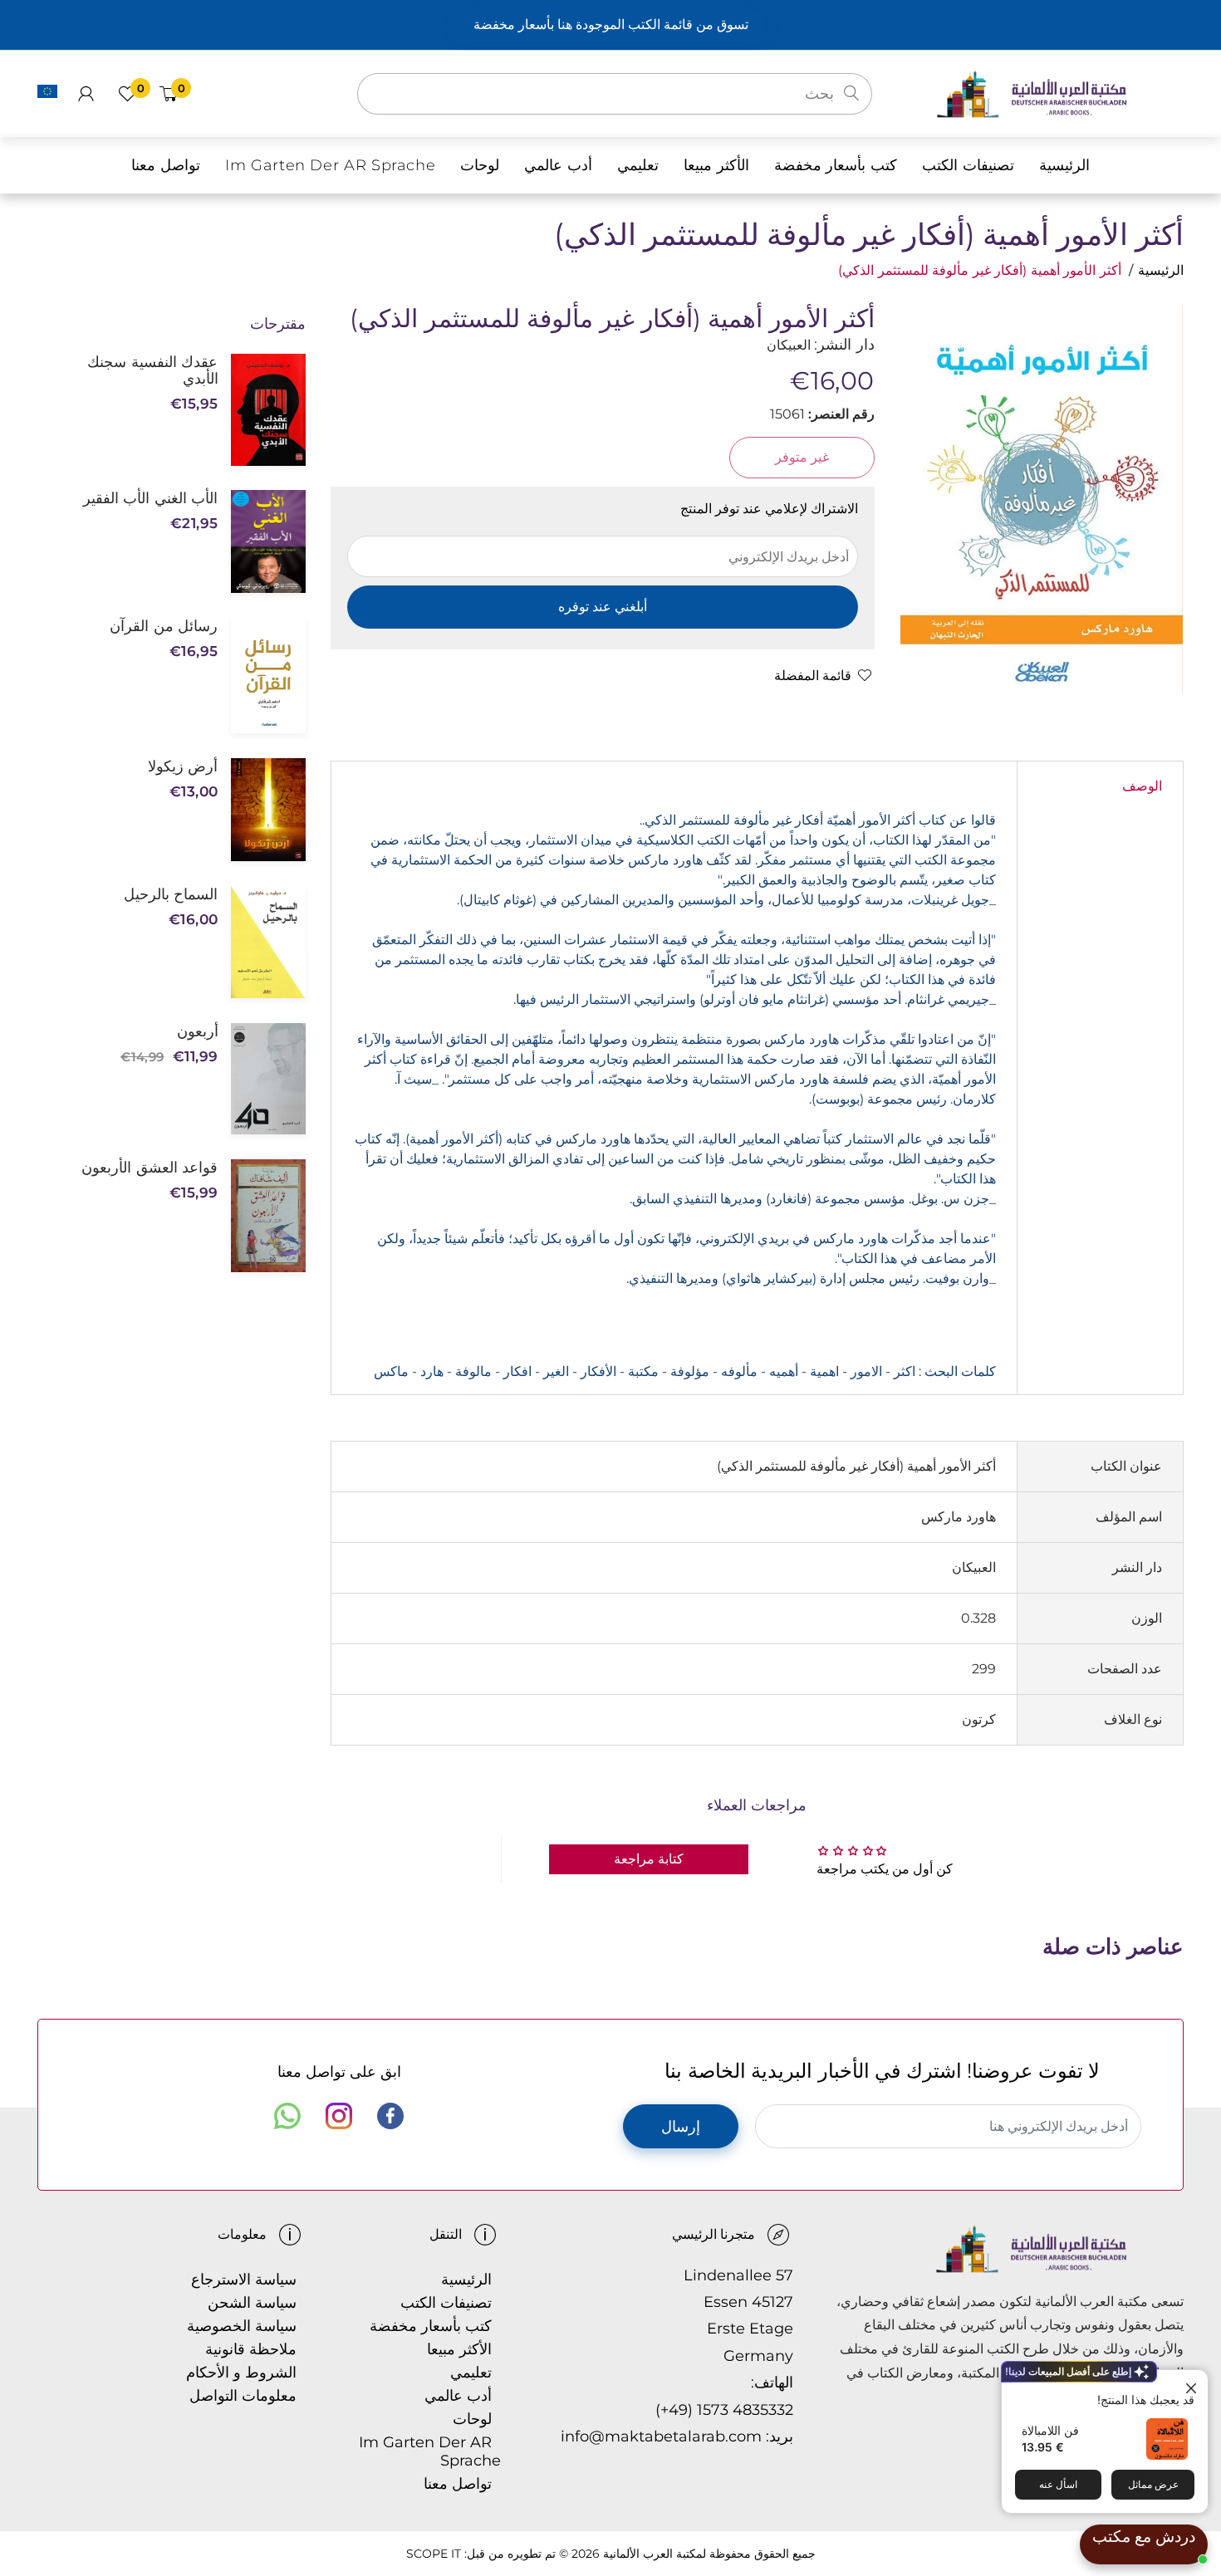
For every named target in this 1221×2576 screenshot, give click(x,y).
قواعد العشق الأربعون (150, 1168)
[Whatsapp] (287, 2116)
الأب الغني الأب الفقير (150, 498)
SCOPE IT (434, 2554)
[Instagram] (339, 2116)
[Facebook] (390, 2116)
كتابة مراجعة (649, 1859)
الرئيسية (1161, 270)
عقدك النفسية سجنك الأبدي (152, 370)
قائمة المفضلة (813, 676)
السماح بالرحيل (171, 894)
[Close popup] (1193, 2385)
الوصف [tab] (1142, 786)
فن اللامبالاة (1050, 2430)
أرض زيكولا (183, 766)
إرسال (681, 2127)
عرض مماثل (1153, 2484)
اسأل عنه (1058, 2484)
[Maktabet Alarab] (1059, 93)
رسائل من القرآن (164, 626)
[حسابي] (86, 94)
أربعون (197, 1031)
